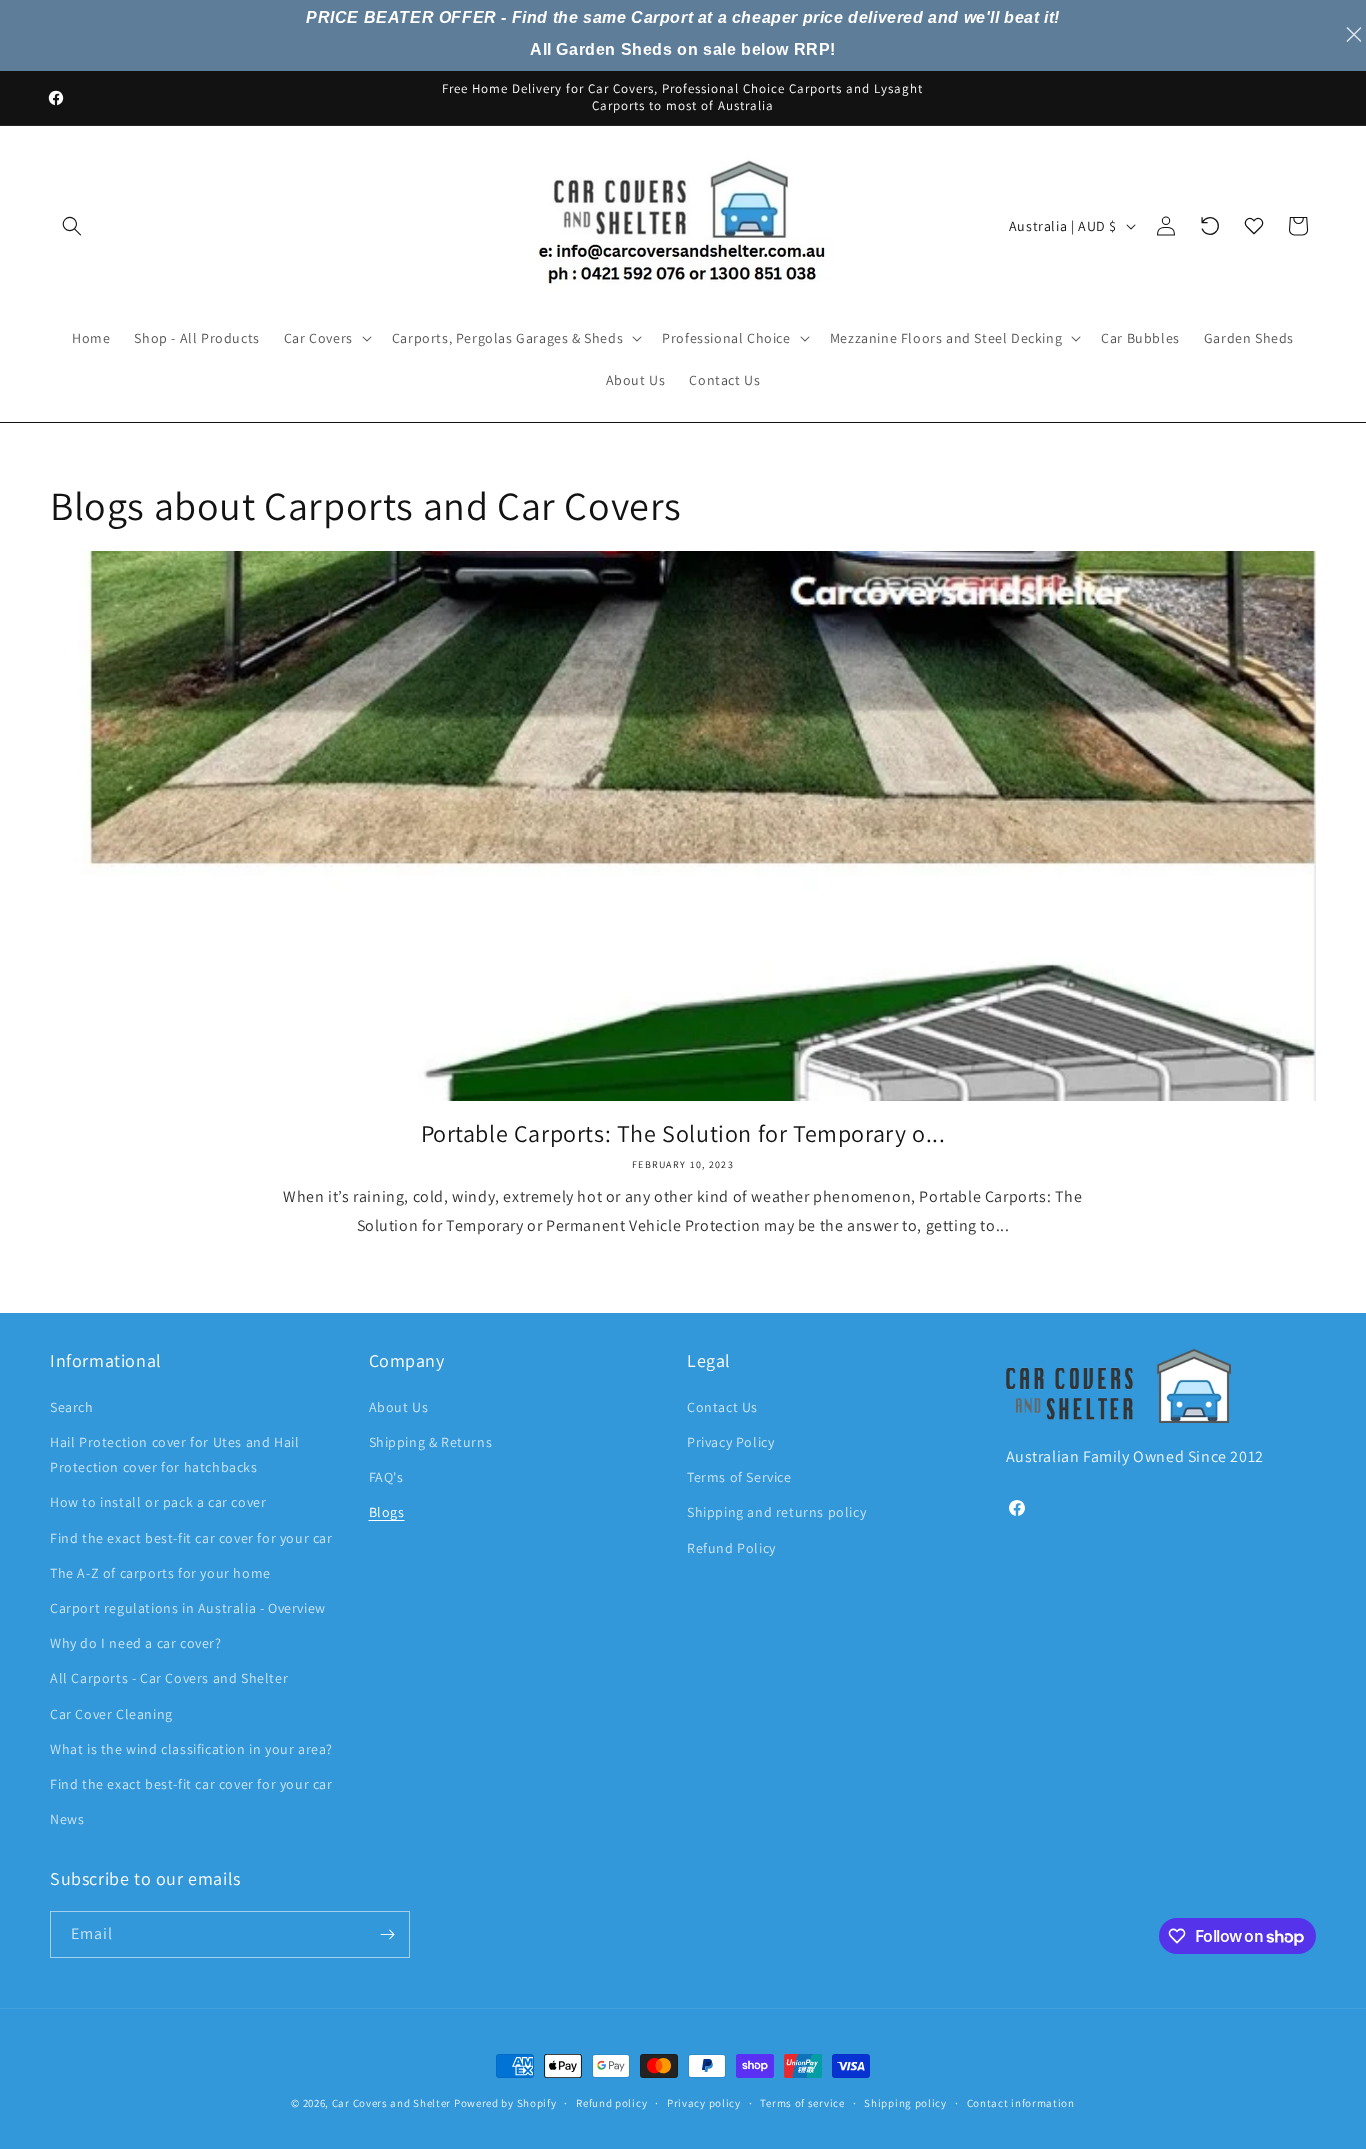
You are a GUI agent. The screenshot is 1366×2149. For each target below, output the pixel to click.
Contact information (1021, 2103)
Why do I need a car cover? (136, 1643)
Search (72, 1407)
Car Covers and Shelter (391, 2103)
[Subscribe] (387, 1934)
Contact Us (722, 1407)
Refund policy (611, 2103)
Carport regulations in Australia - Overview (188, 1608)
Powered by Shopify (505, 2103)
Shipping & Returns (431, 1442)
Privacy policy (704, 2103)
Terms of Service (739, 1477)
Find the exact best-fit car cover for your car (191, 1538)
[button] (72, 226)
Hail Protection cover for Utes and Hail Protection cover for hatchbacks (174, 1454)
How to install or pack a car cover (158, 1502)
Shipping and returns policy (776, 1512)
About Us (399, 1407)
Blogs (387, 1512)
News (67, 1819)
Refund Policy (731, 1548)
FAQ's (386, 1477)
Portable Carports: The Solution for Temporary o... (683, 1133)
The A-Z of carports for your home (160, 1573)
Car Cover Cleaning (111, 1714)
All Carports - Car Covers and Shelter (169, 1678)
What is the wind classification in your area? (191, 1749)
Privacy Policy (730, 1442)
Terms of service (802, 2103)
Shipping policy (905, 2103)
